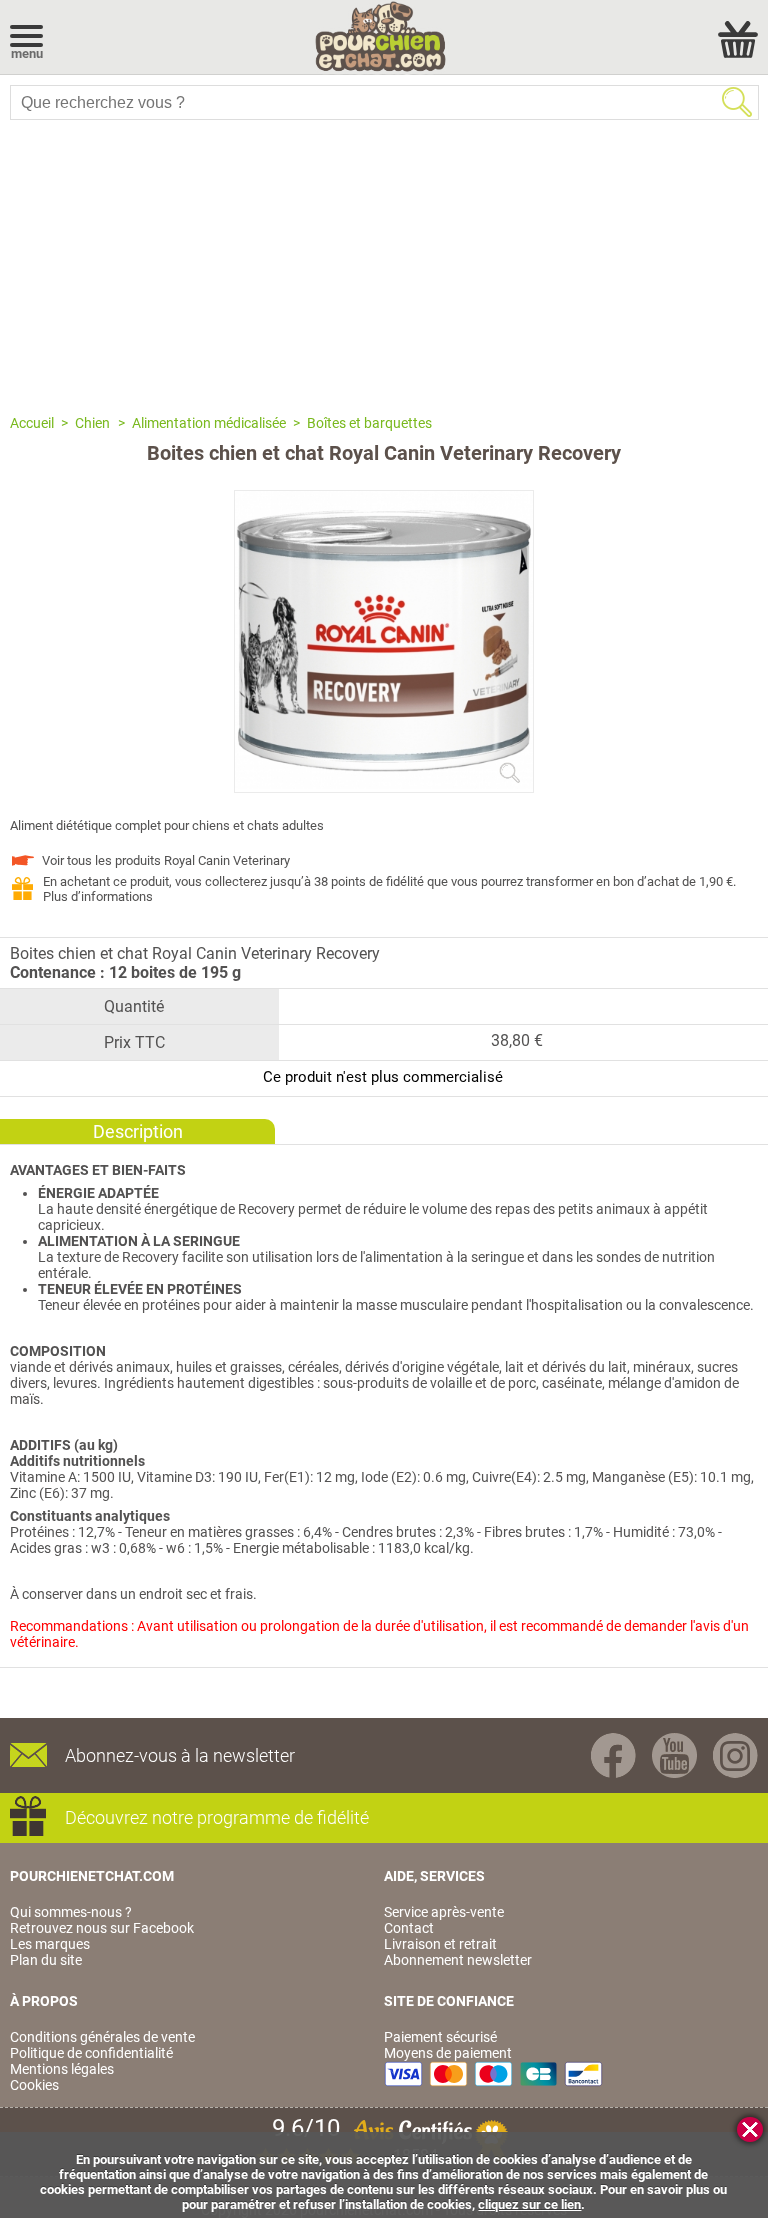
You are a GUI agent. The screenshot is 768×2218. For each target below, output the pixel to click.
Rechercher (737, 102)
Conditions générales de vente (102, 2037)
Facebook (613, 1755)
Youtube (674, 1755)
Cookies (34, 2085)
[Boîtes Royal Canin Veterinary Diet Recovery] (384, 784)
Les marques (50, 1944)
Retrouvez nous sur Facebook (102, 1928)
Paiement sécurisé (440, 2037)
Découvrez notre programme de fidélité (217, 1817)
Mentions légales (62, 2069)
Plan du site (46, 1960)
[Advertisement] (384, 265)
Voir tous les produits (166, 860)
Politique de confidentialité (91, 2053)
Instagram (735, 1755)
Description (138, 1131)
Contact (409, 1928)
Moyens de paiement (448, 2053)
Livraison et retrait (440, 1944)
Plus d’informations (98, 896)
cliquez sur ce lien (529, 2204)
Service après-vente (444, 1912)
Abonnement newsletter (458, 1960)
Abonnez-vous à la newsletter (180, 1755)
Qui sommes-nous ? (71, 1912)
